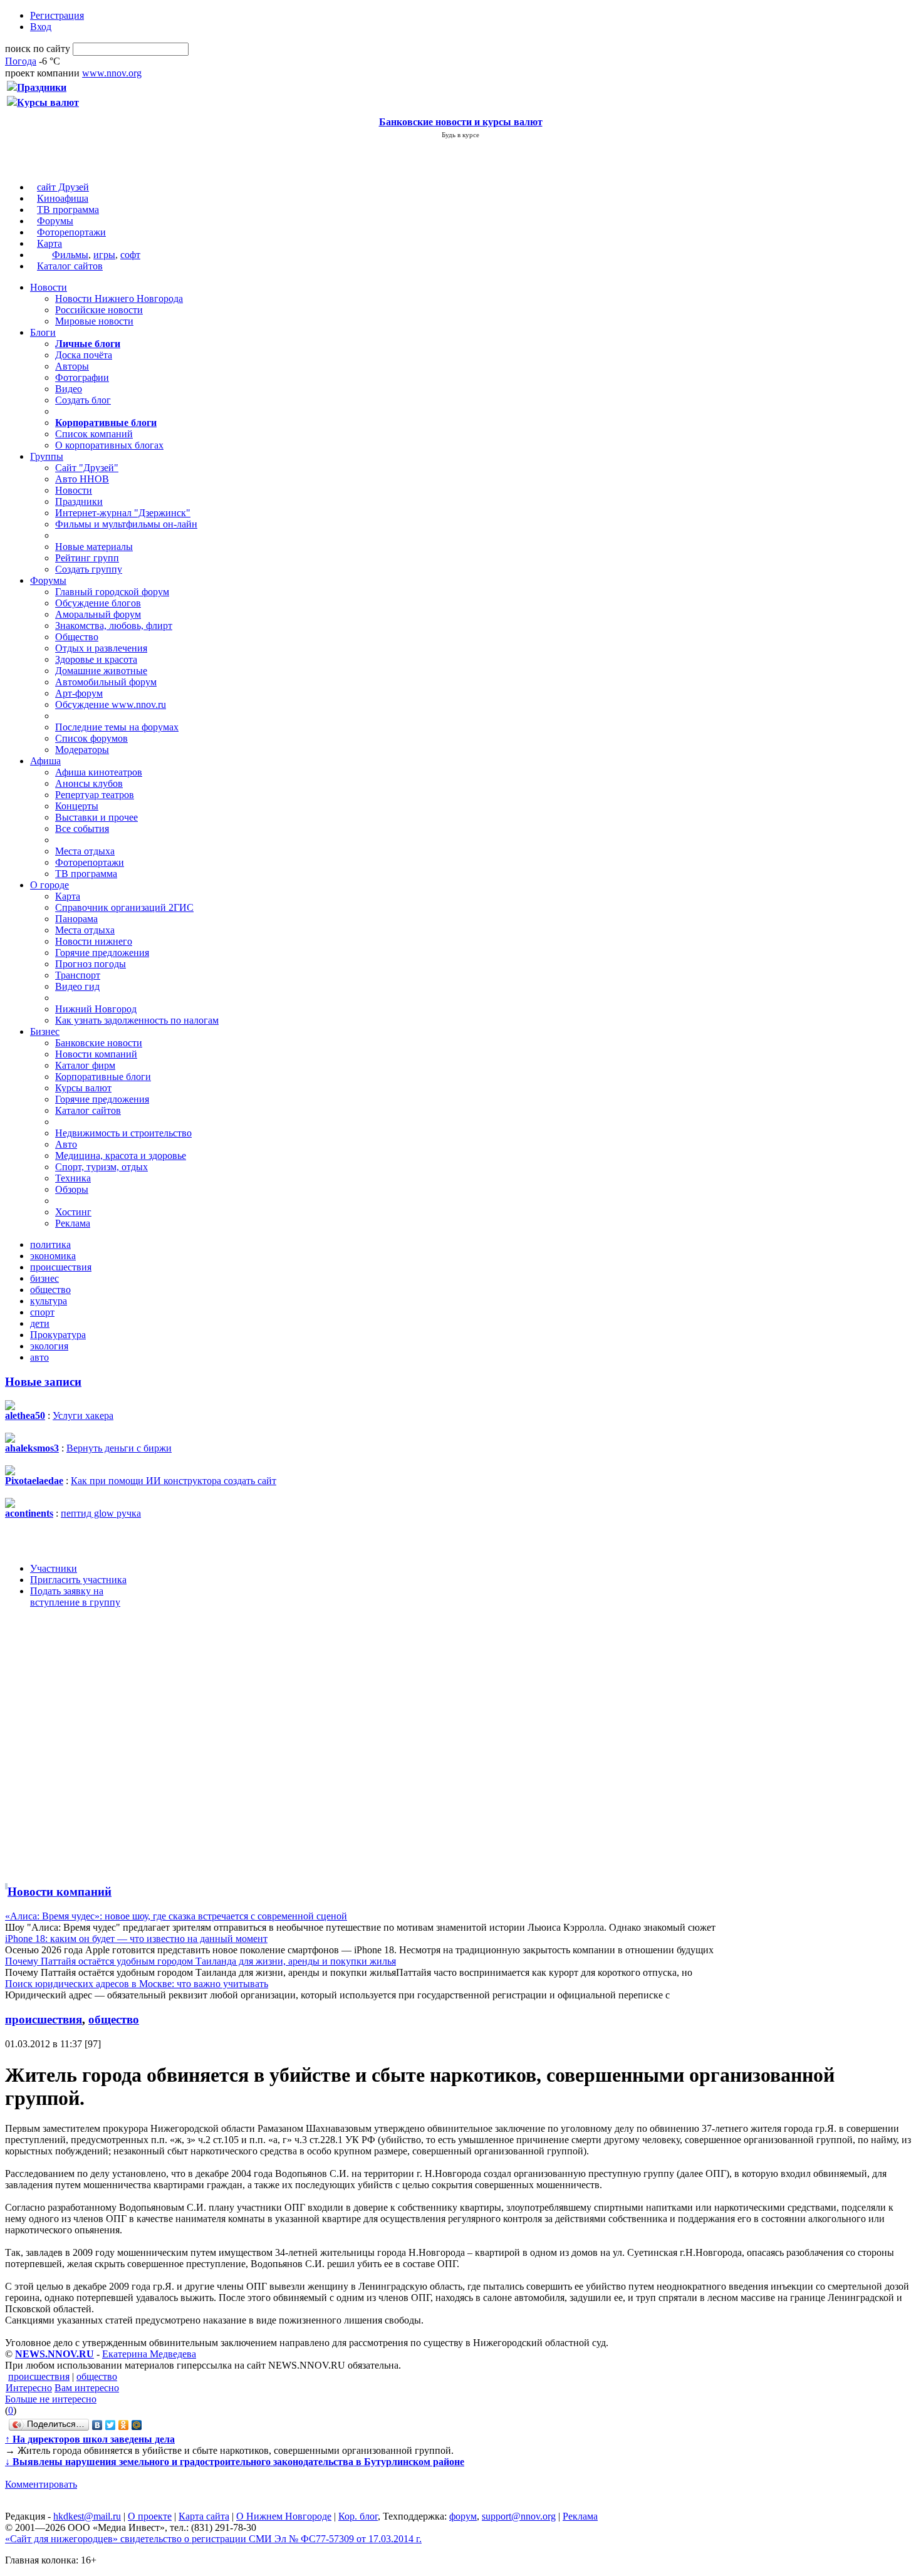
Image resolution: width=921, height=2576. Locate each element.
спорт (42, 1312)
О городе (49, 885)
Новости (49, 287)
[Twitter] (111, 2425)
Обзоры (72, 1189)
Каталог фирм (85, 1065)
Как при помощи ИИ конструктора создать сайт (174, 1481)
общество (50, 1290)
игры (104, 255)
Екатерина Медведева (149, 2354)
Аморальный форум (98, 614)
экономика (53, 1256)
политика (50, 1244)
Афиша (45, 761)
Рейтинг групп (87, 558)
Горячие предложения (102, 953)
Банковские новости (99, 1043)
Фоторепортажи (71, 232)
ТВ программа (68, 210)
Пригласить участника (78, 1580)
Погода (21, 61)
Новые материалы (94, 547)
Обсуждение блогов (98, 603)
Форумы (55, 221)
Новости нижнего (94, 941)
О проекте (150, 2516)
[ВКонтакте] (97, 2425)
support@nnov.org (519, 2516)
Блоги (43, 332)
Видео (69, 389)
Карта (49, 243)
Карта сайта (204, 2516)
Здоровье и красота (96, 659)
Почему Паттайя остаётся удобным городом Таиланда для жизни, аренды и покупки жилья (200, 1961)
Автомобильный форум (106, 682)
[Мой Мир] (137, 2425)
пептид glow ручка (101, 1513)
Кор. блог (358, 2516)
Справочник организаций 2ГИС (124, 907)
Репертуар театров (95, 795)
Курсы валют (83, 1088)
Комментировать (41, 2484)
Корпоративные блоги (103, 1077)
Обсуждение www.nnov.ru (111, 704)
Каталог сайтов (70, 266)
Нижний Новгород (96, 1009)
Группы (47, 456)
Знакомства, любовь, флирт (114, 626)
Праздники (79, 501)
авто (39, 1357)
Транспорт (78, 975)
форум (463, 2516)
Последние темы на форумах (117, 727)
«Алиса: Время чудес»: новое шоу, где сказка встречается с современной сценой (176, 1916)
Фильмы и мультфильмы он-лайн (126, 524)
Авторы (72, 366)
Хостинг (73, 1212)
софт (130, 255)
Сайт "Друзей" (87, 468)
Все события (82, 828)
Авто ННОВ (82, 479)
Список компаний (94, 434)
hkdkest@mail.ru (87, 2516)
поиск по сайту (38, 49)
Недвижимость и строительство (123, 1133)
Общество (77, 637)
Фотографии (82, 377)
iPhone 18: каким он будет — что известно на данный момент (136, 1939)
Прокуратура (58, 1335)
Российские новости (99, 310)
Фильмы (70, 255)
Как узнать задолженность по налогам (137, 1020)
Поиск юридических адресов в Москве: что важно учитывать (137, 1984)
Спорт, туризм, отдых (101, 1167)
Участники (54, 1568)
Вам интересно (87, 2388)
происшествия (61, 1267)
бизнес (44, 1278)
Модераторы (82, 750)
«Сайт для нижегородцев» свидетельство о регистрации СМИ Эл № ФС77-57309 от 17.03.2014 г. (213, 2539)
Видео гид (77, 986)
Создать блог (83, 400)
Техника (73, 1178)
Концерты (77, 806)
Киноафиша (63, 198)
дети (40, 1323)
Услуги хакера (83, 1415)
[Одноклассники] (124, 2425)
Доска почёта (84, 355)
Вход (41, 27)
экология (49, 1346)
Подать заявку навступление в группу (75, 1597)
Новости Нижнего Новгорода (119, 299)
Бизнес (45, 1031)
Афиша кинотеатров (99, 772)
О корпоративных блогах (109, 445)
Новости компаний (96, 1054)
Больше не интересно (51, 2399)
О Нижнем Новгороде (284, 2516)
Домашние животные (101, 671)
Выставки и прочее (96, 817)
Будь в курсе (460, 135)
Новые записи (43, 1382)
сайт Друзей (63, 187)
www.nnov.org (112, 73)
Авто (66, 1144)
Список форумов (91, 738)
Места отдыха (85, 851)
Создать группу (89, 569)
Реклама (73, 1223)
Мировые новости (94, 321)
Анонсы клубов (89, 783)
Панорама (76, 919)
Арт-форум (79, 693)
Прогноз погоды (91, 964)
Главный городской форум (112, 592)
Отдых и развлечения (101, 648)
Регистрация (57, 15)
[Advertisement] (80, 1743)
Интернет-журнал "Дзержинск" (123, 513)
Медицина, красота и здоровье (121, 1156)
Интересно (29, 2388)
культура (49, 1301)
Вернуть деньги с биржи (119, 1448)
